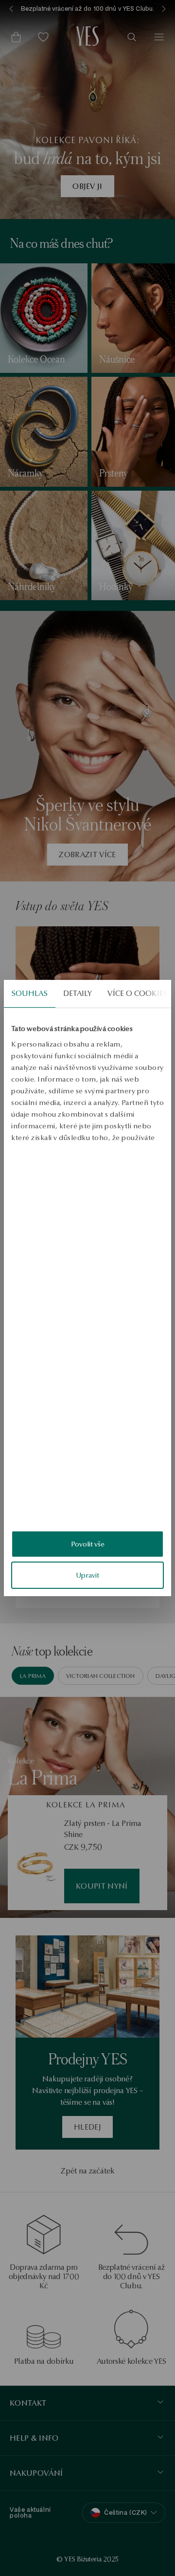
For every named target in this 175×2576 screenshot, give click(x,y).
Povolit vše (88, 1544)
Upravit (87, 1575)
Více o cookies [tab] (137, 993)
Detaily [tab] (78, 993)
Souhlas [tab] (30, 993)
